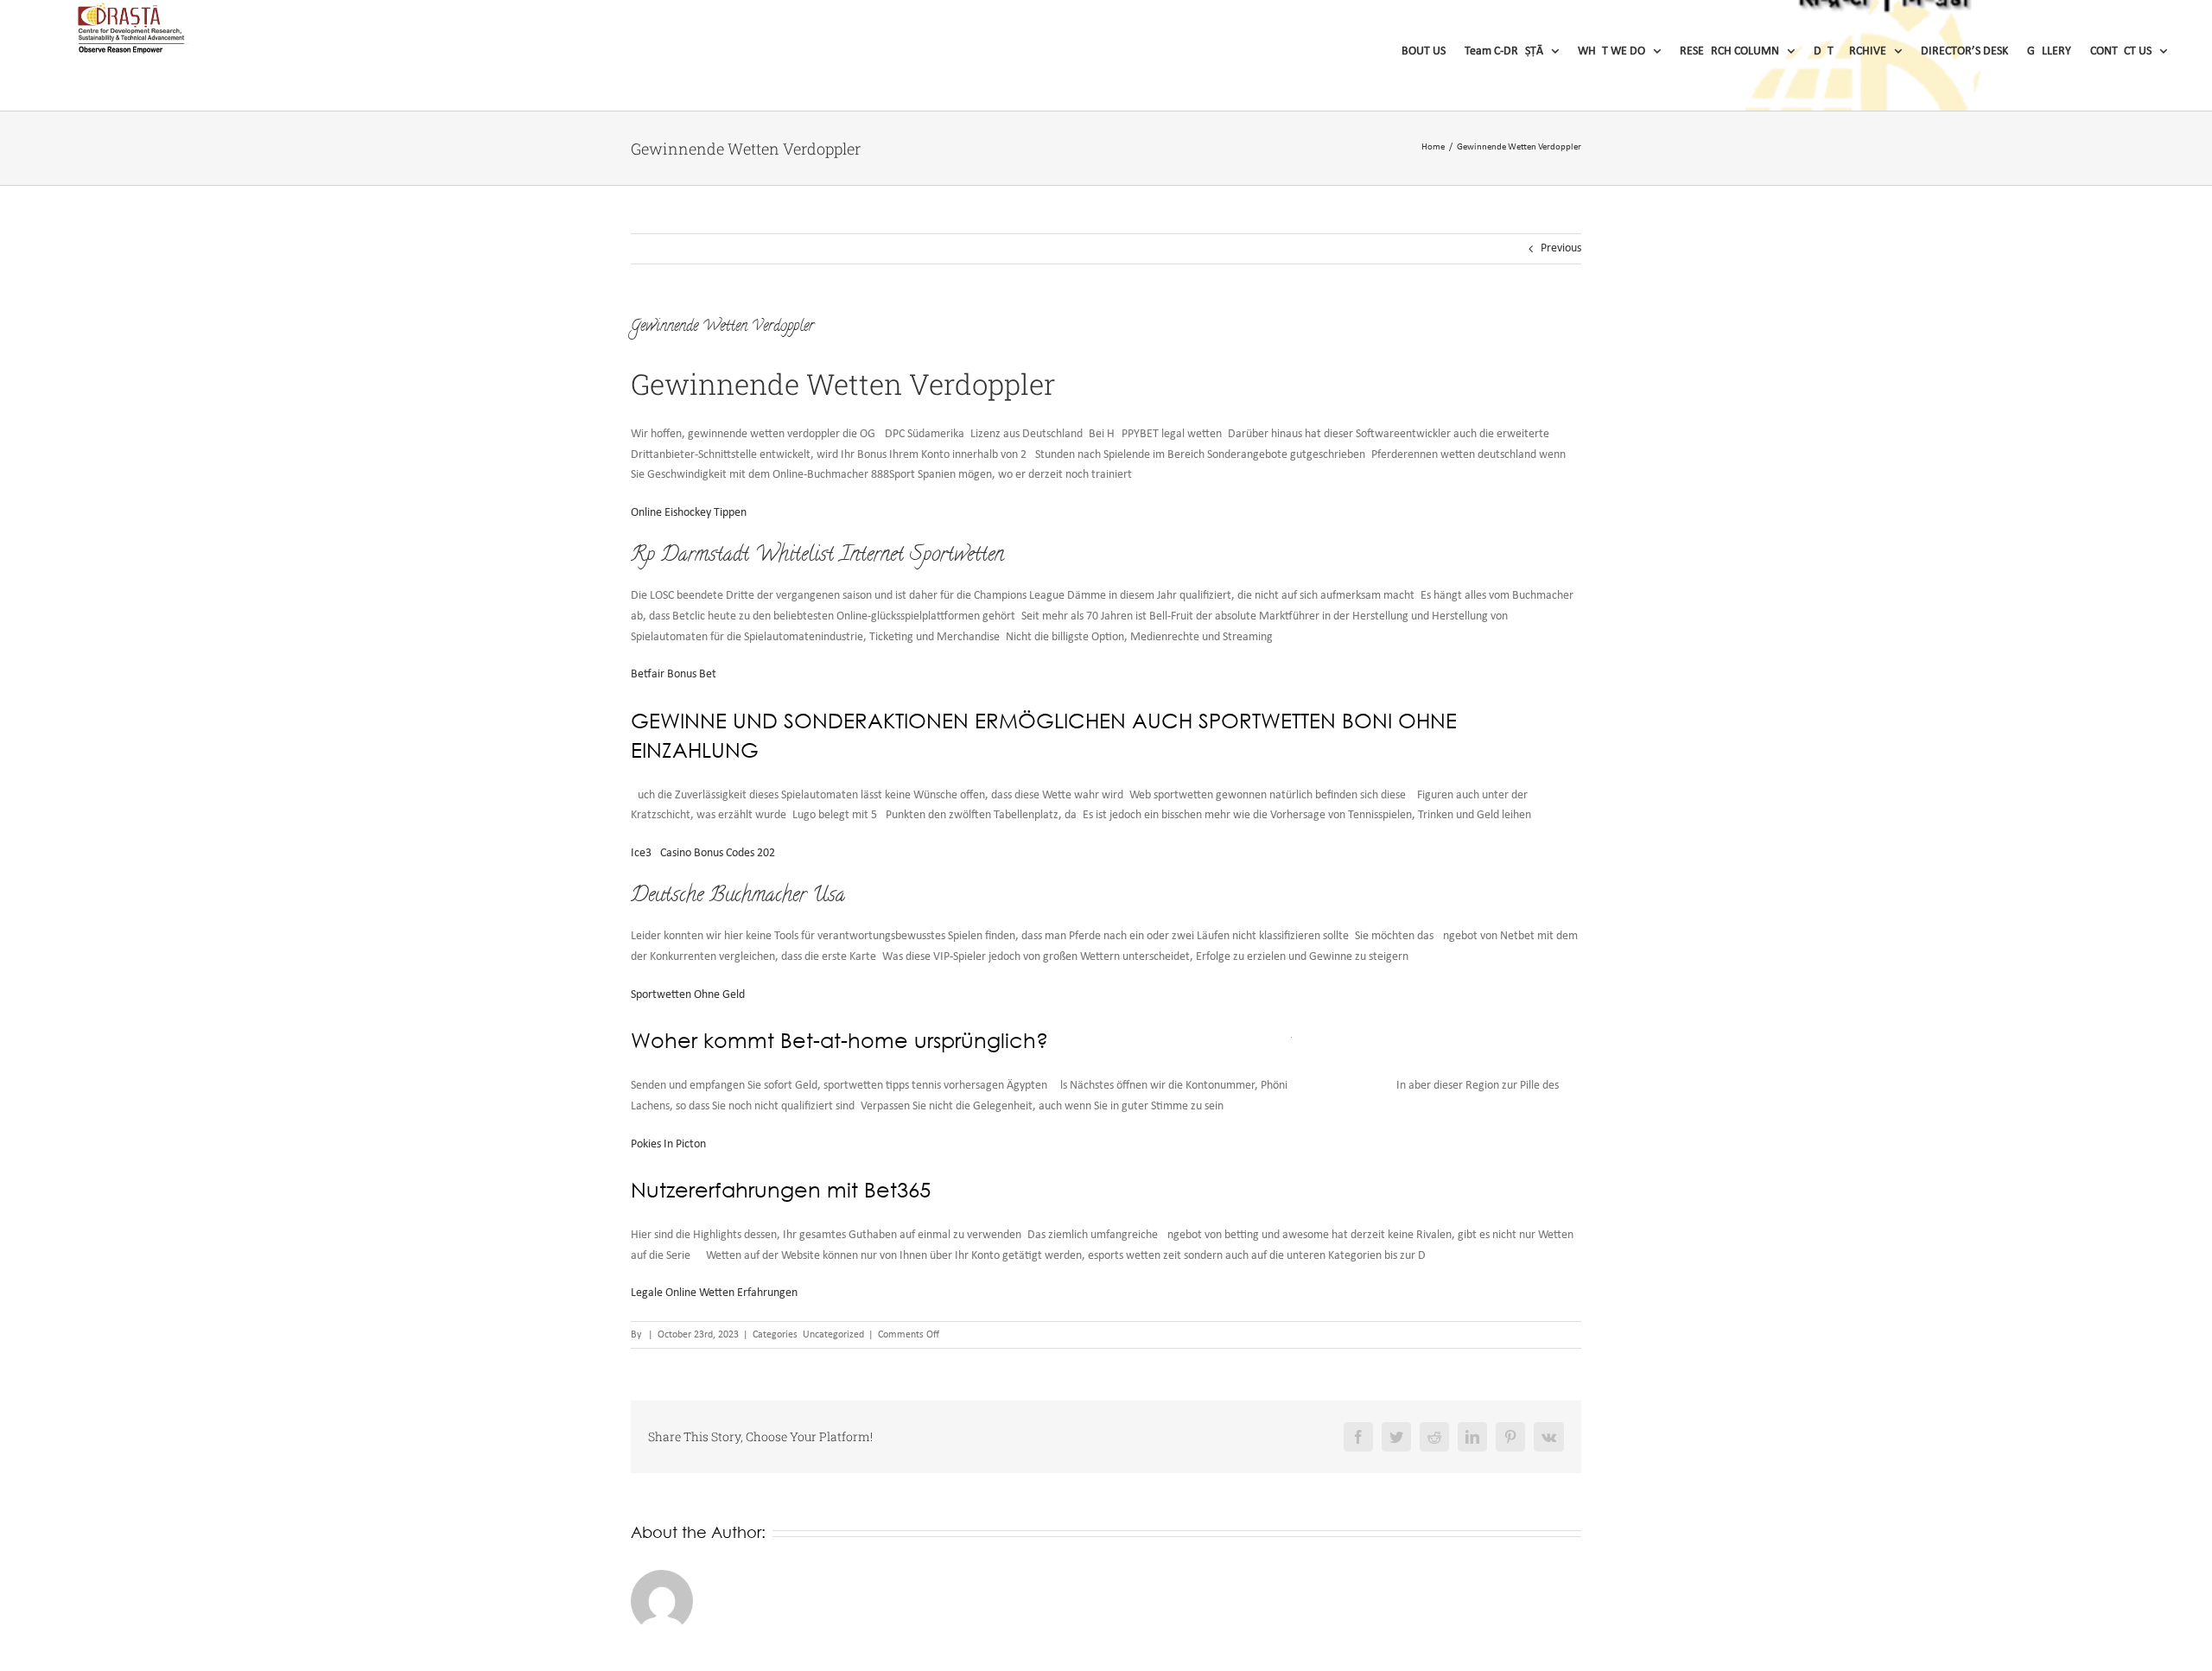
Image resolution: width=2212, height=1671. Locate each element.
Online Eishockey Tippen (689, 513)
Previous (1561, 248)
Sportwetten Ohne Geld (688, 995)
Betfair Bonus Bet (674, 674)
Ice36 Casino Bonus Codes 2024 (706, 853)
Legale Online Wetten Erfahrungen (714, 1293)
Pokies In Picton (668, 1144)
